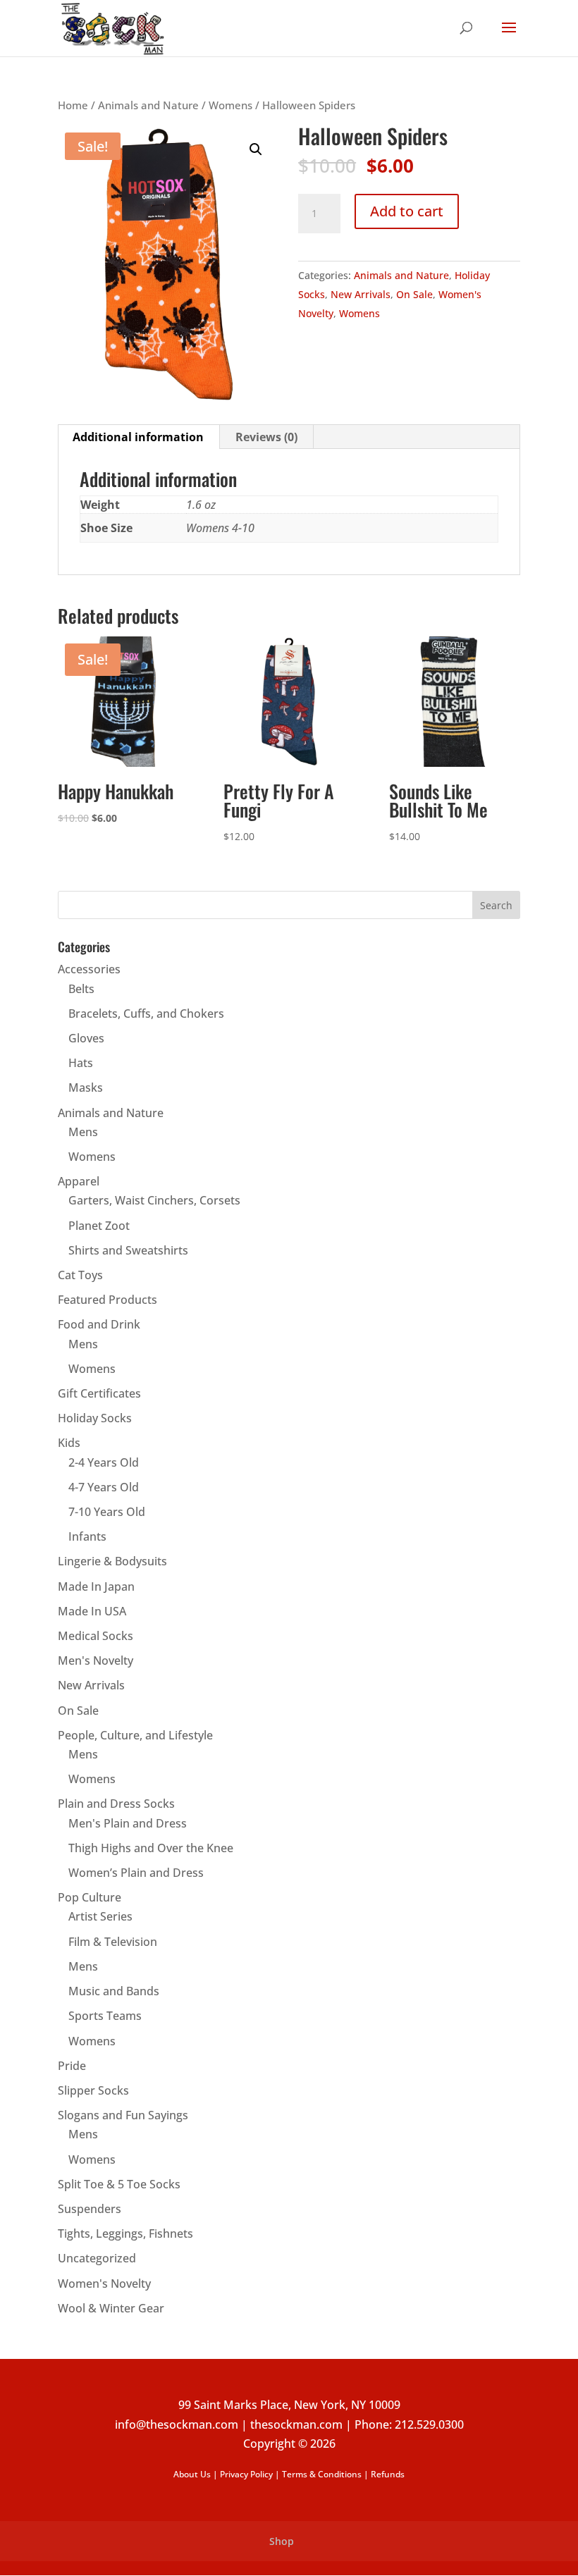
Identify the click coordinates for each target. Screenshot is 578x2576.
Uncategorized (97, 2258)
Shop (282, 2541)
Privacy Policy (246, 2474)
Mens (83, 1132)
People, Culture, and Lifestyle (135, 1735)
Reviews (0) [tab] (266, 437)
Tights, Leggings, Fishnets (125, 2233)
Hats (81, 1063)
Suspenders (90, 2209)
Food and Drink (99, 1324)
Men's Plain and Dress (128, 1823)
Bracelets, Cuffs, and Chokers (146, 1013)
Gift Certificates (99, 1393)
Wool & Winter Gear (111, 2308)
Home (73, 105)
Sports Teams (105, 2016)
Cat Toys (80, 1275)
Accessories (89, 969)
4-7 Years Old (104, 1487)
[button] (256, 149)
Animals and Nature (148, 105)
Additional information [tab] (138, 437)
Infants (87, 1536)
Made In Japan (96, 1586)
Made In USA (92, 1611)
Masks (86, 1087)
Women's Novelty (104, 2284)
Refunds (388, 2474)
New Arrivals (361, 294)
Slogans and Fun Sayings (123, 2115)
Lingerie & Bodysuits (112, 1561)
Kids (69, 1443)
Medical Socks (96, 1636)
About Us (192, 2474)
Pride (72, 2066)
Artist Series (100, 1916)
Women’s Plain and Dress (136, 1873)
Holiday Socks (95, 1418)
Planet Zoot (99, 1226)
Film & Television (113, 1942)
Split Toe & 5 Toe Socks (119, 2184)
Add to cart (407, 211)
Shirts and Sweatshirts (128, 1250)
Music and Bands (114, 1991)
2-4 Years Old (104, 1462)
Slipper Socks (93, 2090)
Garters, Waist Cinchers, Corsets (154, 1200)
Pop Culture (90, 1897)
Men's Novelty (96, 1660)
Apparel (79, 1181)
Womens (230, 105)
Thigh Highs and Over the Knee (151, 1848)
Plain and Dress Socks (116, 1804)
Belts (81, 989)
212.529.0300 (429, 2424)
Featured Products (107, 1300)
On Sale (414, 294)
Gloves (86, 1038)
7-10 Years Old (107, 1512)
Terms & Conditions (322, 2474)
